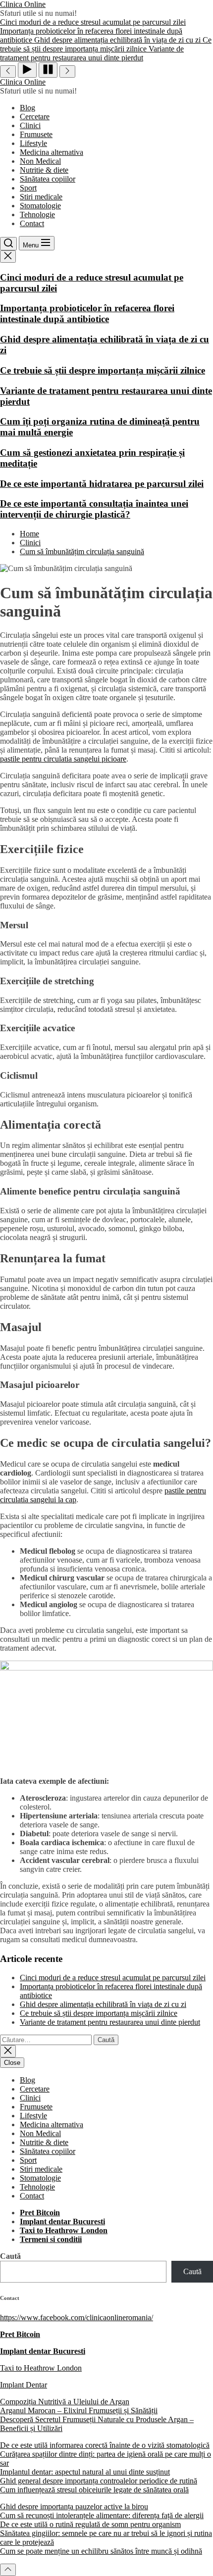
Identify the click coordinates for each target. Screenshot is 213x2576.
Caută (10, 2256)
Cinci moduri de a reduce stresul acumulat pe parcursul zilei (113, 1978)
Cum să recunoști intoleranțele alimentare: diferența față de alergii (102, 2515)
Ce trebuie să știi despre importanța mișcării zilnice (103, 370)
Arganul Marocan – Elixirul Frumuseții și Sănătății (79, 2410)
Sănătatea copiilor (48, 179)
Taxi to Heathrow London (41, 2368)
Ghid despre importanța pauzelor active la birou (74, 2506)
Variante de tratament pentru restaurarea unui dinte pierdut (110, 2022)
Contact (32, 223)
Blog (27, 108)
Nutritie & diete (44, 170)
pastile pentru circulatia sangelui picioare (63, 759)
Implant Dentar (24, 2385)
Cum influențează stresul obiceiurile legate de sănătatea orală (94, 2490)
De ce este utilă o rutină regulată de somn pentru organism (90, 2524)
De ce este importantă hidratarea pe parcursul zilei (102, 484)
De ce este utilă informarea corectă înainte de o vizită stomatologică (105, 2445)
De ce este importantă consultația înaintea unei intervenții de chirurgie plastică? (94, 509)
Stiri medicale (41, 197)
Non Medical (40, 161)
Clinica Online (23, 4)
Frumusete (36, 134)
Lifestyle (33, 143)
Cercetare (35, 117)
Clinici (30, 125)
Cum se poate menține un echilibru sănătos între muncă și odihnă (101, 2551)
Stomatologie (40, 206)
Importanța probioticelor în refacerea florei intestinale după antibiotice (87, 313)
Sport (28, 188)
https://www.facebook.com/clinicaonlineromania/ (77, 2317)
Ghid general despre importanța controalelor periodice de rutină (99, 2481)
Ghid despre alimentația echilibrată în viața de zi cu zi (103, 2004)
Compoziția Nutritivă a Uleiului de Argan (65, 2402)
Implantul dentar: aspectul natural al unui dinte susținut (85, 2472)
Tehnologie (37, 215)
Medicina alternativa (52, 152)
